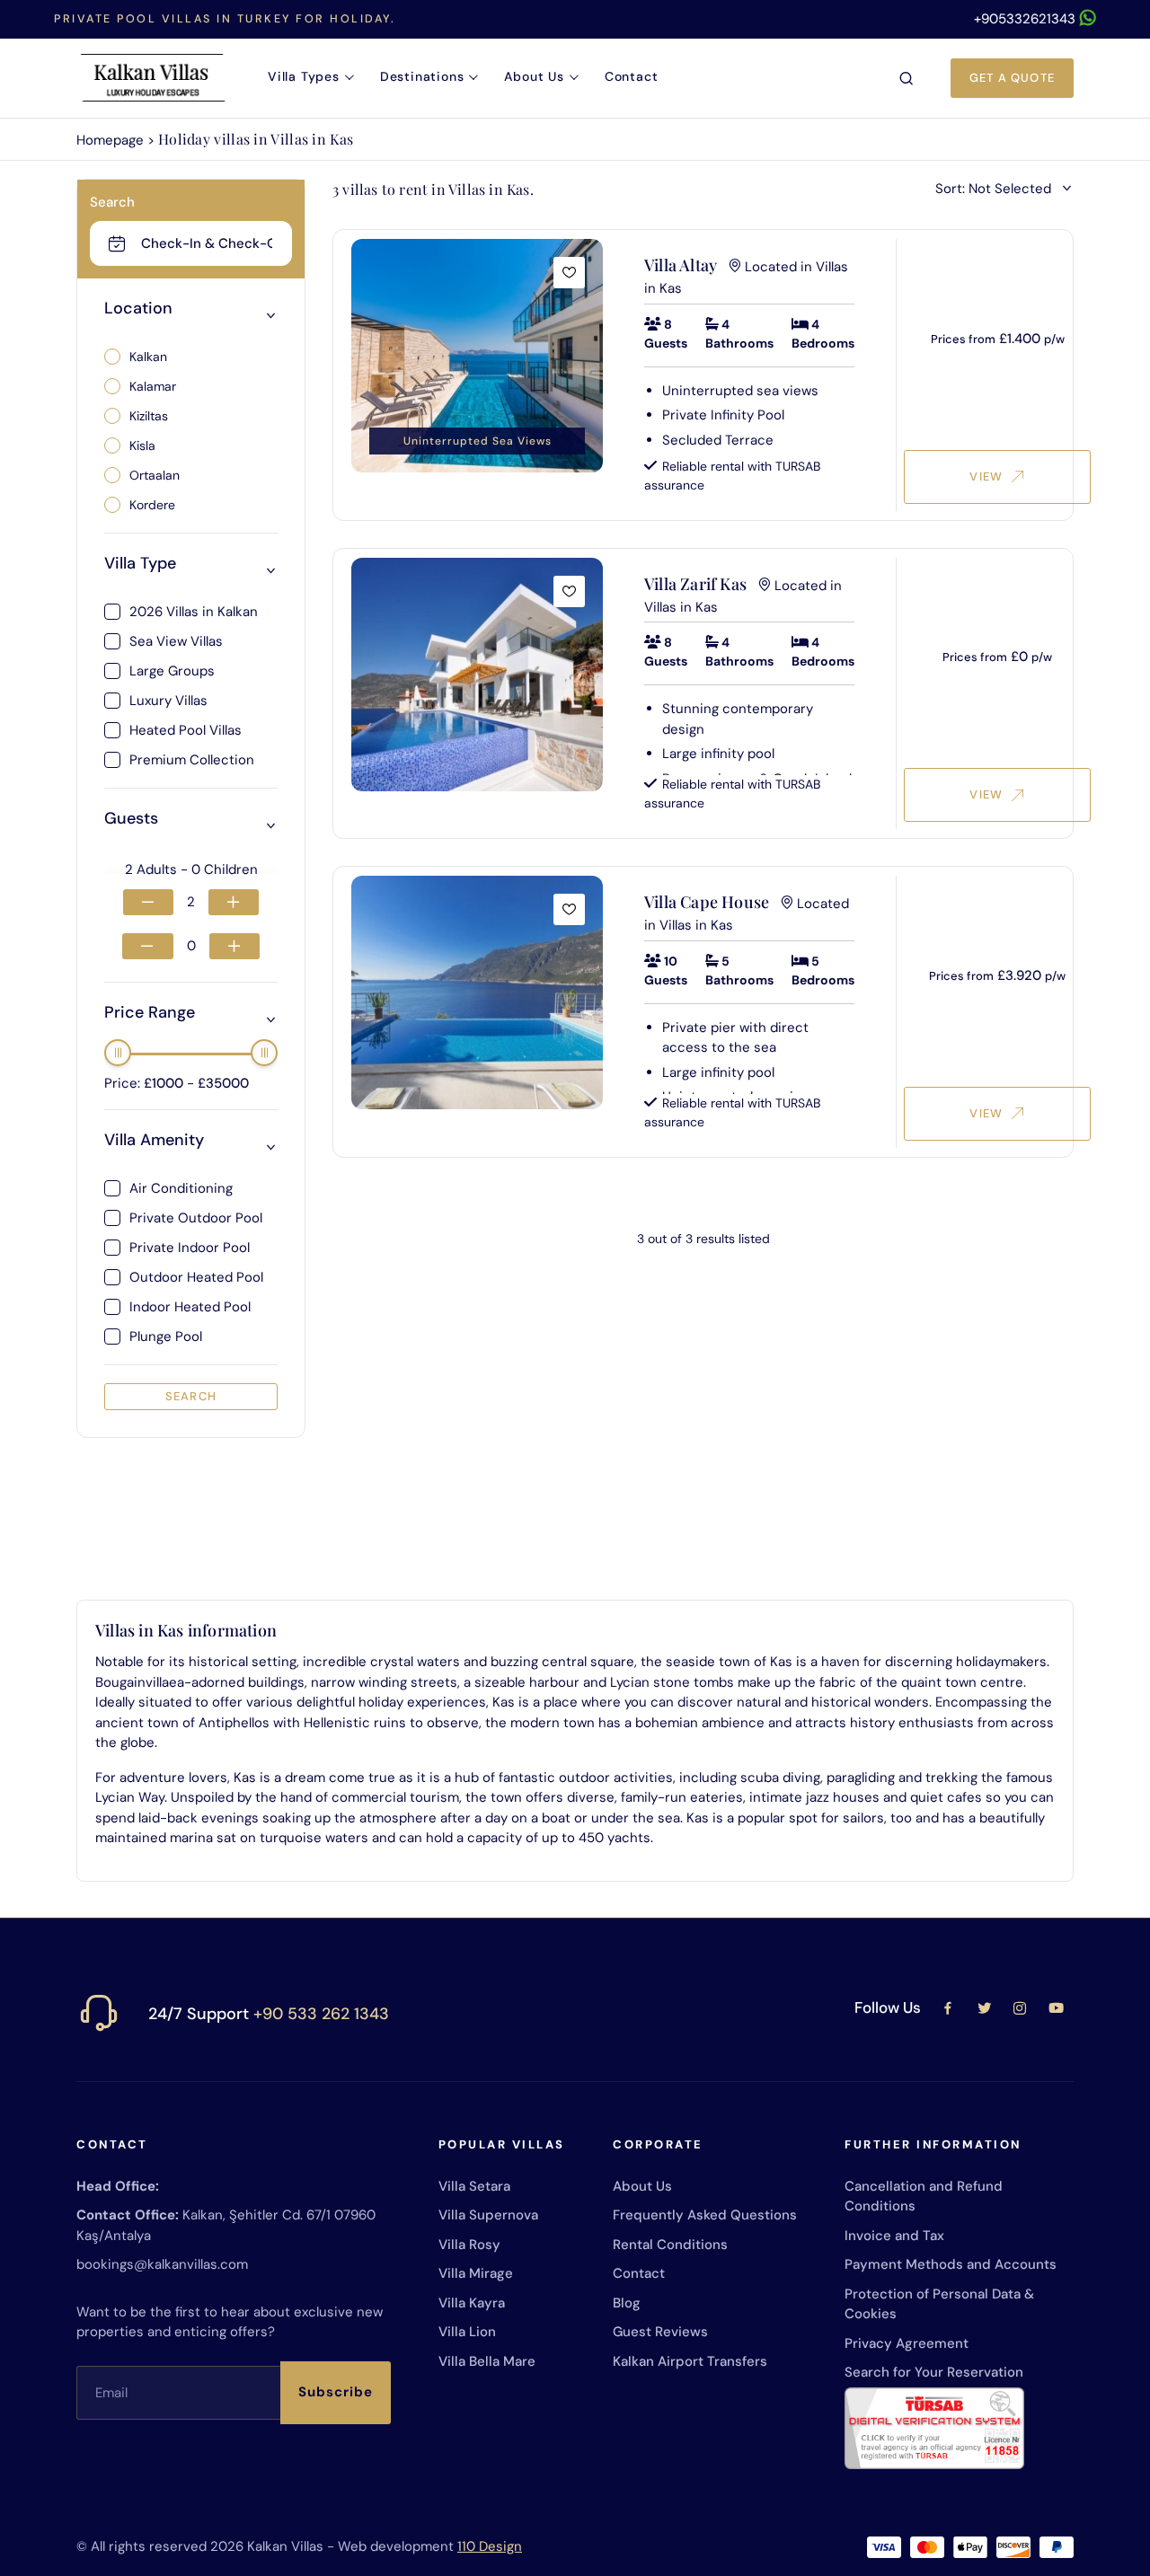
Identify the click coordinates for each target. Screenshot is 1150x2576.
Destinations (422, 76)
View (986, 476)
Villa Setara (474, 2186)
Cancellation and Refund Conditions (924, 2197)
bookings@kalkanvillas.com (162, 2264)
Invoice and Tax (894, 2236)
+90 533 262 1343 (321, 2014)
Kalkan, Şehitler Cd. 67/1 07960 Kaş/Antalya (226, 2225)
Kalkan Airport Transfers (690, 2361)
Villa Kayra (472, 2303)
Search (191, 1396)
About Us (534, 76)
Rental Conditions (670, 2245)
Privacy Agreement (907, 2343)
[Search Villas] (907, 78)
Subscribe (336, 2392)
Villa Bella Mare (487, 2361)
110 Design (490, 2546)
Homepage (110, 140)
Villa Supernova (488, 2215)
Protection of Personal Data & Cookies (939, 2304)
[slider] (118, 1053)
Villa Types (304, 76)
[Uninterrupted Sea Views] (477, 355)
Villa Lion (467, 2332)
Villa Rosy (469, 2245)
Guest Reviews (660, 2332)
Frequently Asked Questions (705, 2215)
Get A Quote (1012, 78)
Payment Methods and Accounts (951, 2264)
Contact (632, 76)
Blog (627, 2303)
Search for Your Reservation (934, 2372)
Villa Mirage (476, 2273)
